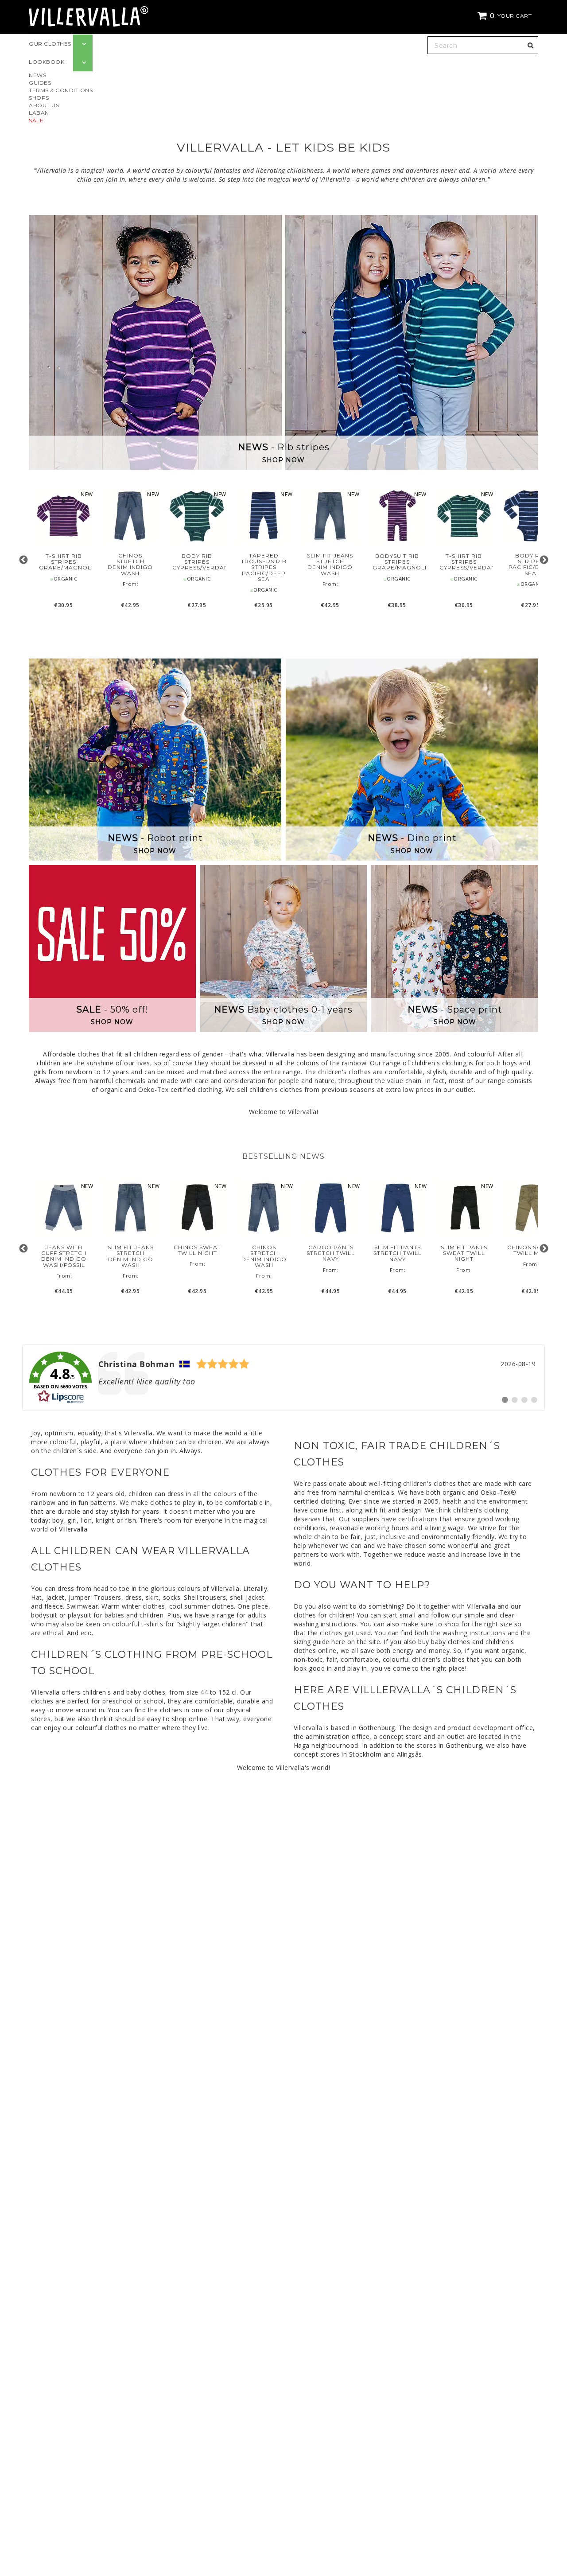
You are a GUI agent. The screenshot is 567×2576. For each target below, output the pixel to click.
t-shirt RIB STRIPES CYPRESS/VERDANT (464, 562)
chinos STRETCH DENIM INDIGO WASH (130, 564)
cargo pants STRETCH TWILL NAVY (331, 1253)
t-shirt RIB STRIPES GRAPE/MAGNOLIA (64, 562)
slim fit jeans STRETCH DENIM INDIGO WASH (330, 564)
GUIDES (40, 83)
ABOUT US (44, 105)
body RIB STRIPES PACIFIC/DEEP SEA (530, 564)
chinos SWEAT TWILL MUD (531, 1250)
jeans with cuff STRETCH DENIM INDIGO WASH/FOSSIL (64, 1256)
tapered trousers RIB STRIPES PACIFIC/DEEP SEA (264, 567)
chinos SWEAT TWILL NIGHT (197, 1250)
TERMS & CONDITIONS (61, 90)
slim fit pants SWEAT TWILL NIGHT (464, 1253)
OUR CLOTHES (50, 44)
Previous (23, 560)
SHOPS (39, 98)
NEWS (37, 75)
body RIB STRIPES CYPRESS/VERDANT (197, 562)
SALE (36, 120)
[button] (506, 16)
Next (544, 560)
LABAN (39, 113)
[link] (283, 1378)
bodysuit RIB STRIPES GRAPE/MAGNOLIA (397, 562)
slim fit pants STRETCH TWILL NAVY (398, 1253)
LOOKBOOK (47, 62)
